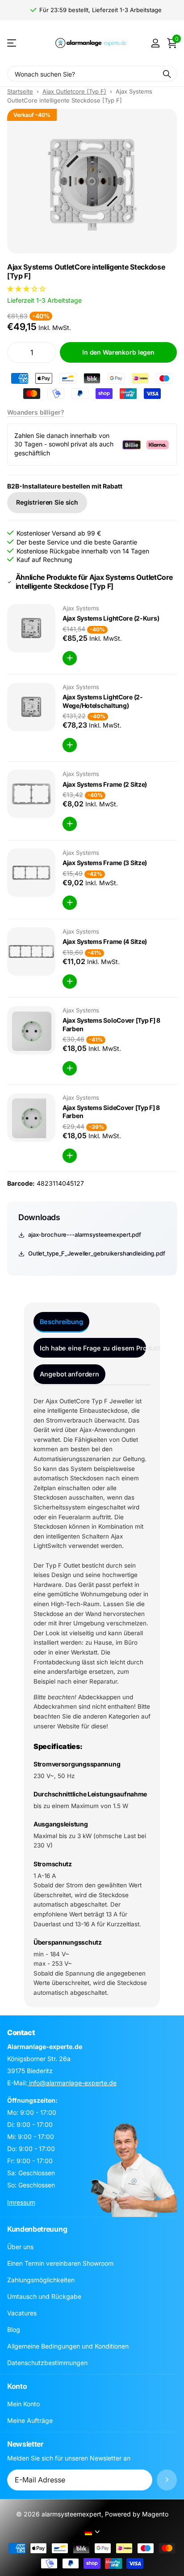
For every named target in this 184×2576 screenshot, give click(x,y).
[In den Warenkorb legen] (70, 658)
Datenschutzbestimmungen (47, 2363)
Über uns (20, 2247)
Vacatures (22, 2313)
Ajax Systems (81, 608)
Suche (167, 74)
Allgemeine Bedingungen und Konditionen (68, 2346)
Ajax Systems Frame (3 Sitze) (105, 863)
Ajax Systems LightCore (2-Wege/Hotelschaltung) (103, 701)
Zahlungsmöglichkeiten (41, 2280)
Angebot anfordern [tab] (69, 1374)
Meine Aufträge (30, 2420)
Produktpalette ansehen (12, 43)
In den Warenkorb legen (118, 352)
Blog (14, 2330)
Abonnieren (167, 2480)
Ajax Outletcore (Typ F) (74, 91)
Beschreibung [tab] (61, 1322)
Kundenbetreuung (37, 2229)
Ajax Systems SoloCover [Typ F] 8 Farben (111, 1024)
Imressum (21, 2202)
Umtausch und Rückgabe (44, 2296)
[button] (27, 289)
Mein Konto (23, 2404)
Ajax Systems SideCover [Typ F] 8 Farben (111, 1112)
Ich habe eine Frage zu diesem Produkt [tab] (93, 1348)
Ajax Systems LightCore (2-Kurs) (111, 618)
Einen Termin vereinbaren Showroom (60, 2263)
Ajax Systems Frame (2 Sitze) (105, 784)
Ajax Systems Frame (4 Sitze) (105, 941)
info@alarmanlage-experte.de (72, 2083)
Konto (17, 2386)
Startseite (20, 91)
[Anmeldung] (155, 43)
